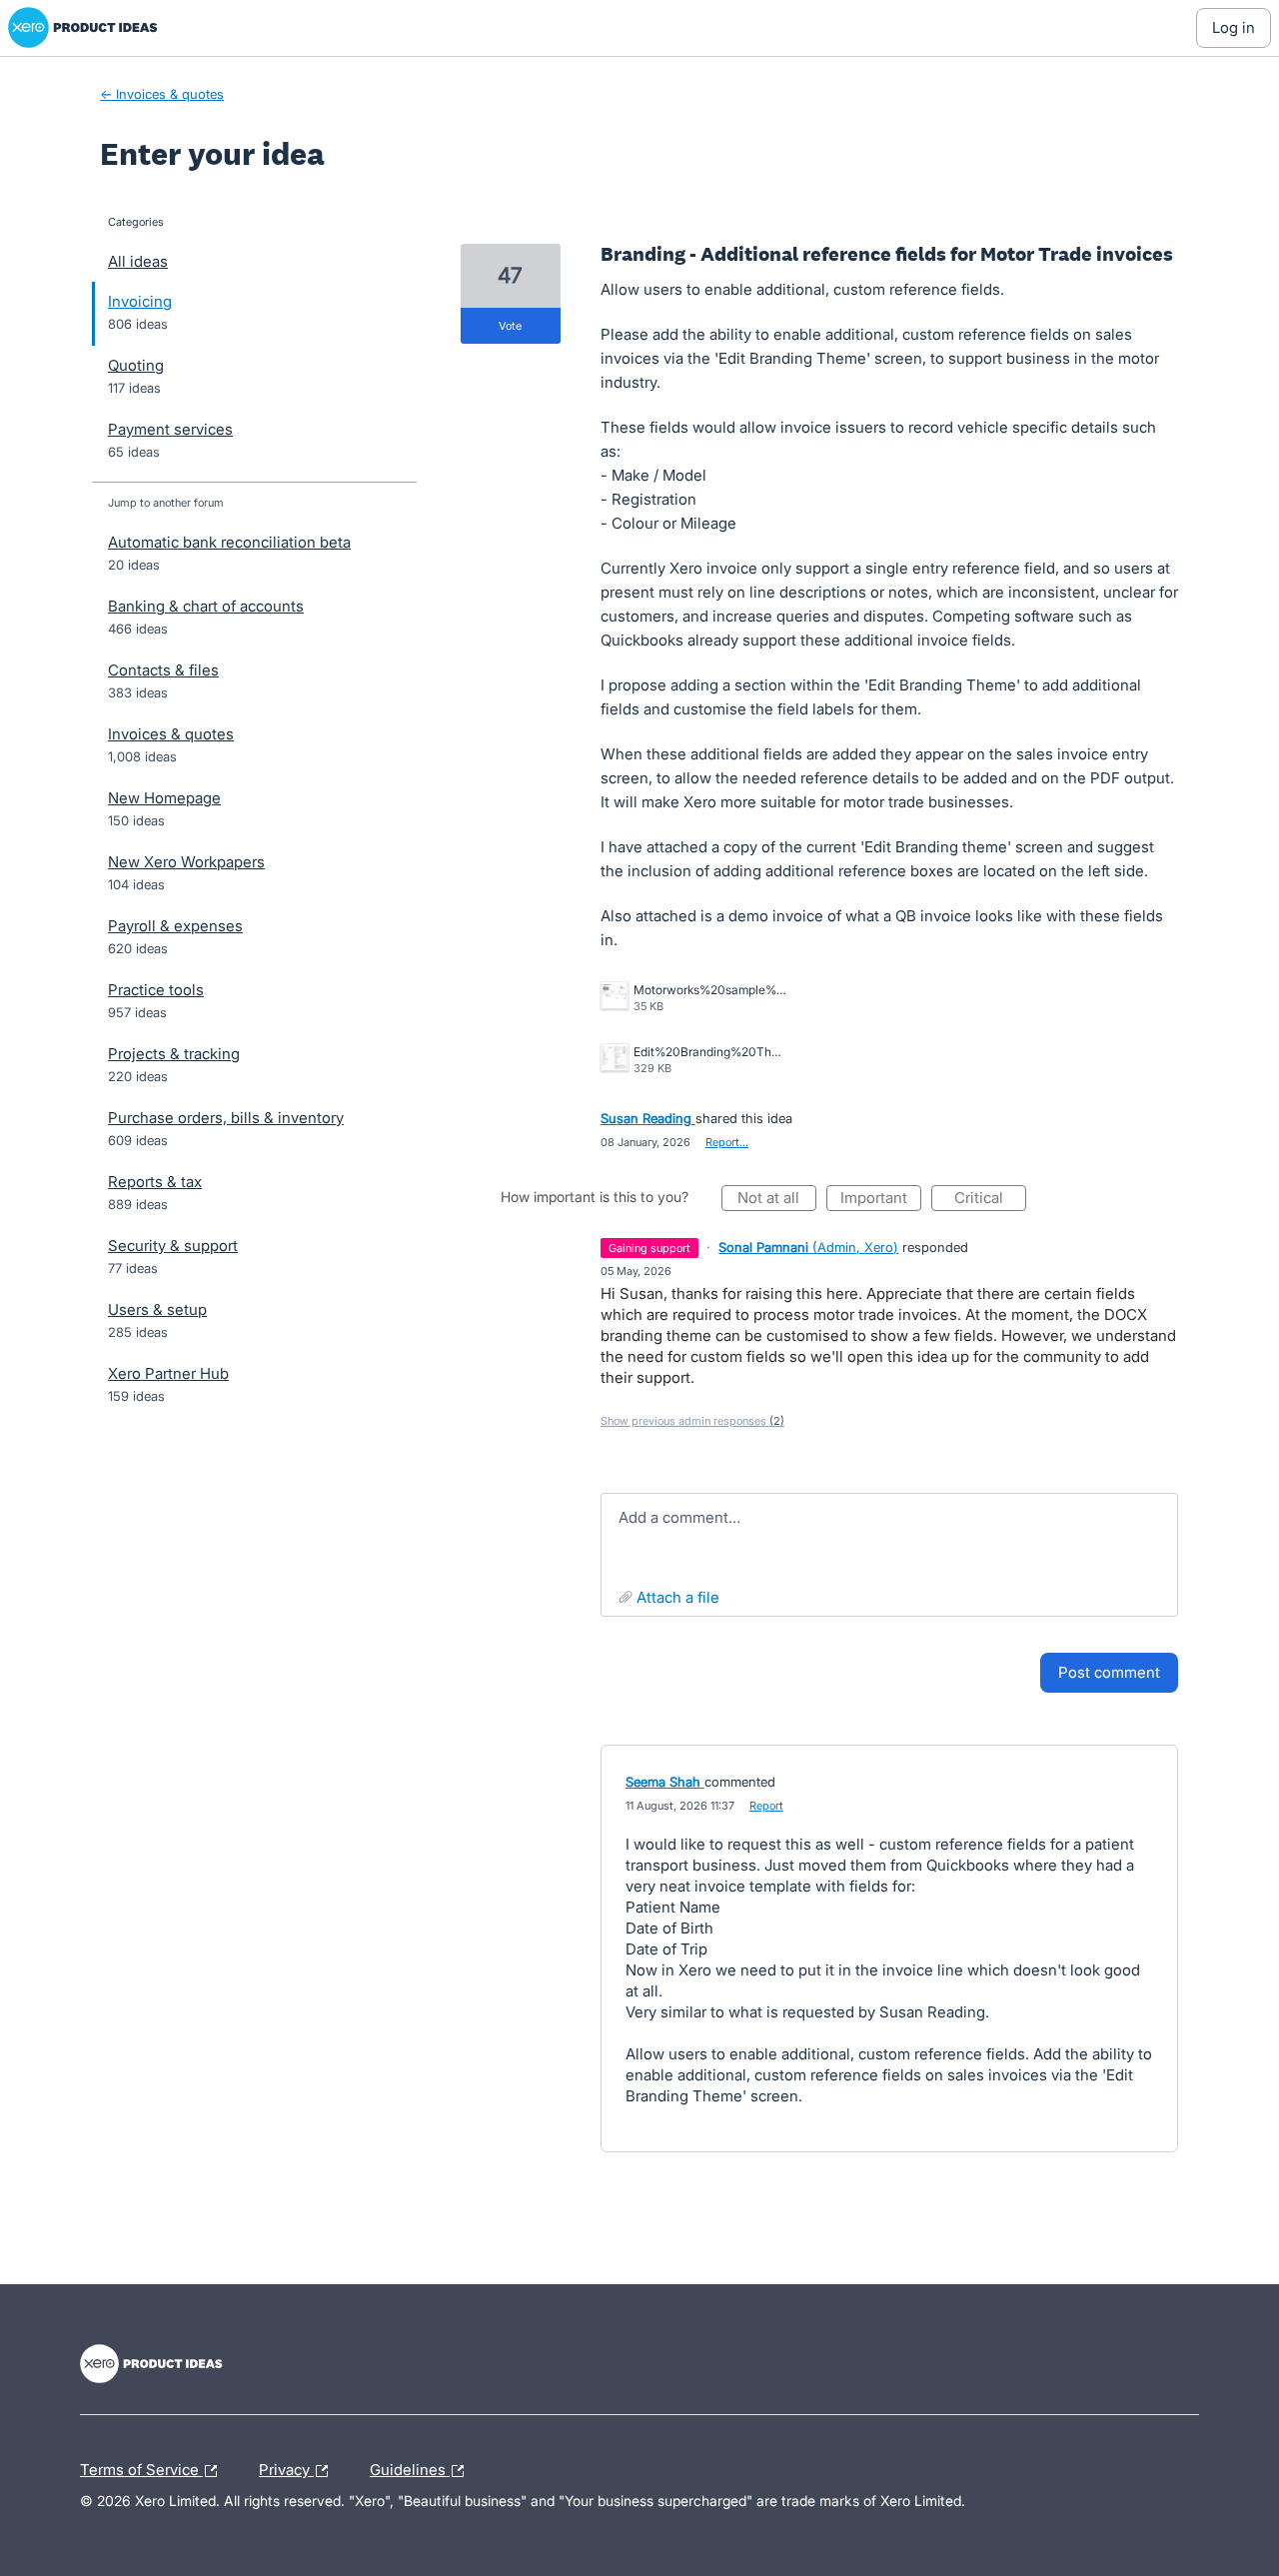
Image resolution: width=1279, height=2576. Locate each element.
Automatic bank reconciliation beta (229, 542)
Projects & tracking (174, 1054)
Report (766, 1806)
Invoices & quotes (171, 734)
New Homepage (164, 798)
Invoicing (140, 301)
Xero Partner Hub (168, 1373)
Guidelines (410, 2467)
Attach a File (678, 1597)
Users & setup (157, 1309)
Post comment (1109, 1672)
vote (510, 326)
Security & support (173, 1246)
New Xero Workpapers (186, 862)
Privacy (286, 2467)
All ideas (138, 261)
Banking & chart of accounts (206, 606)
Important (881, 1200)
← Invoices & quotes (162, 94)
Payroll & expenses (175, 926)
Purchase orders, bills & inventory (226, 1118)
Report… (727, 1142)
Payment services (170, 429)
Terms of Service (141, 2467)
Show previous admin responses (692, 1421)
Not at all (777, 1200)
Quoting (136, 365)
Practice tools (156, 990)
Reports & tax (155, 1182)
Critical (990, 1200)
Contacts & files (163, 670)
